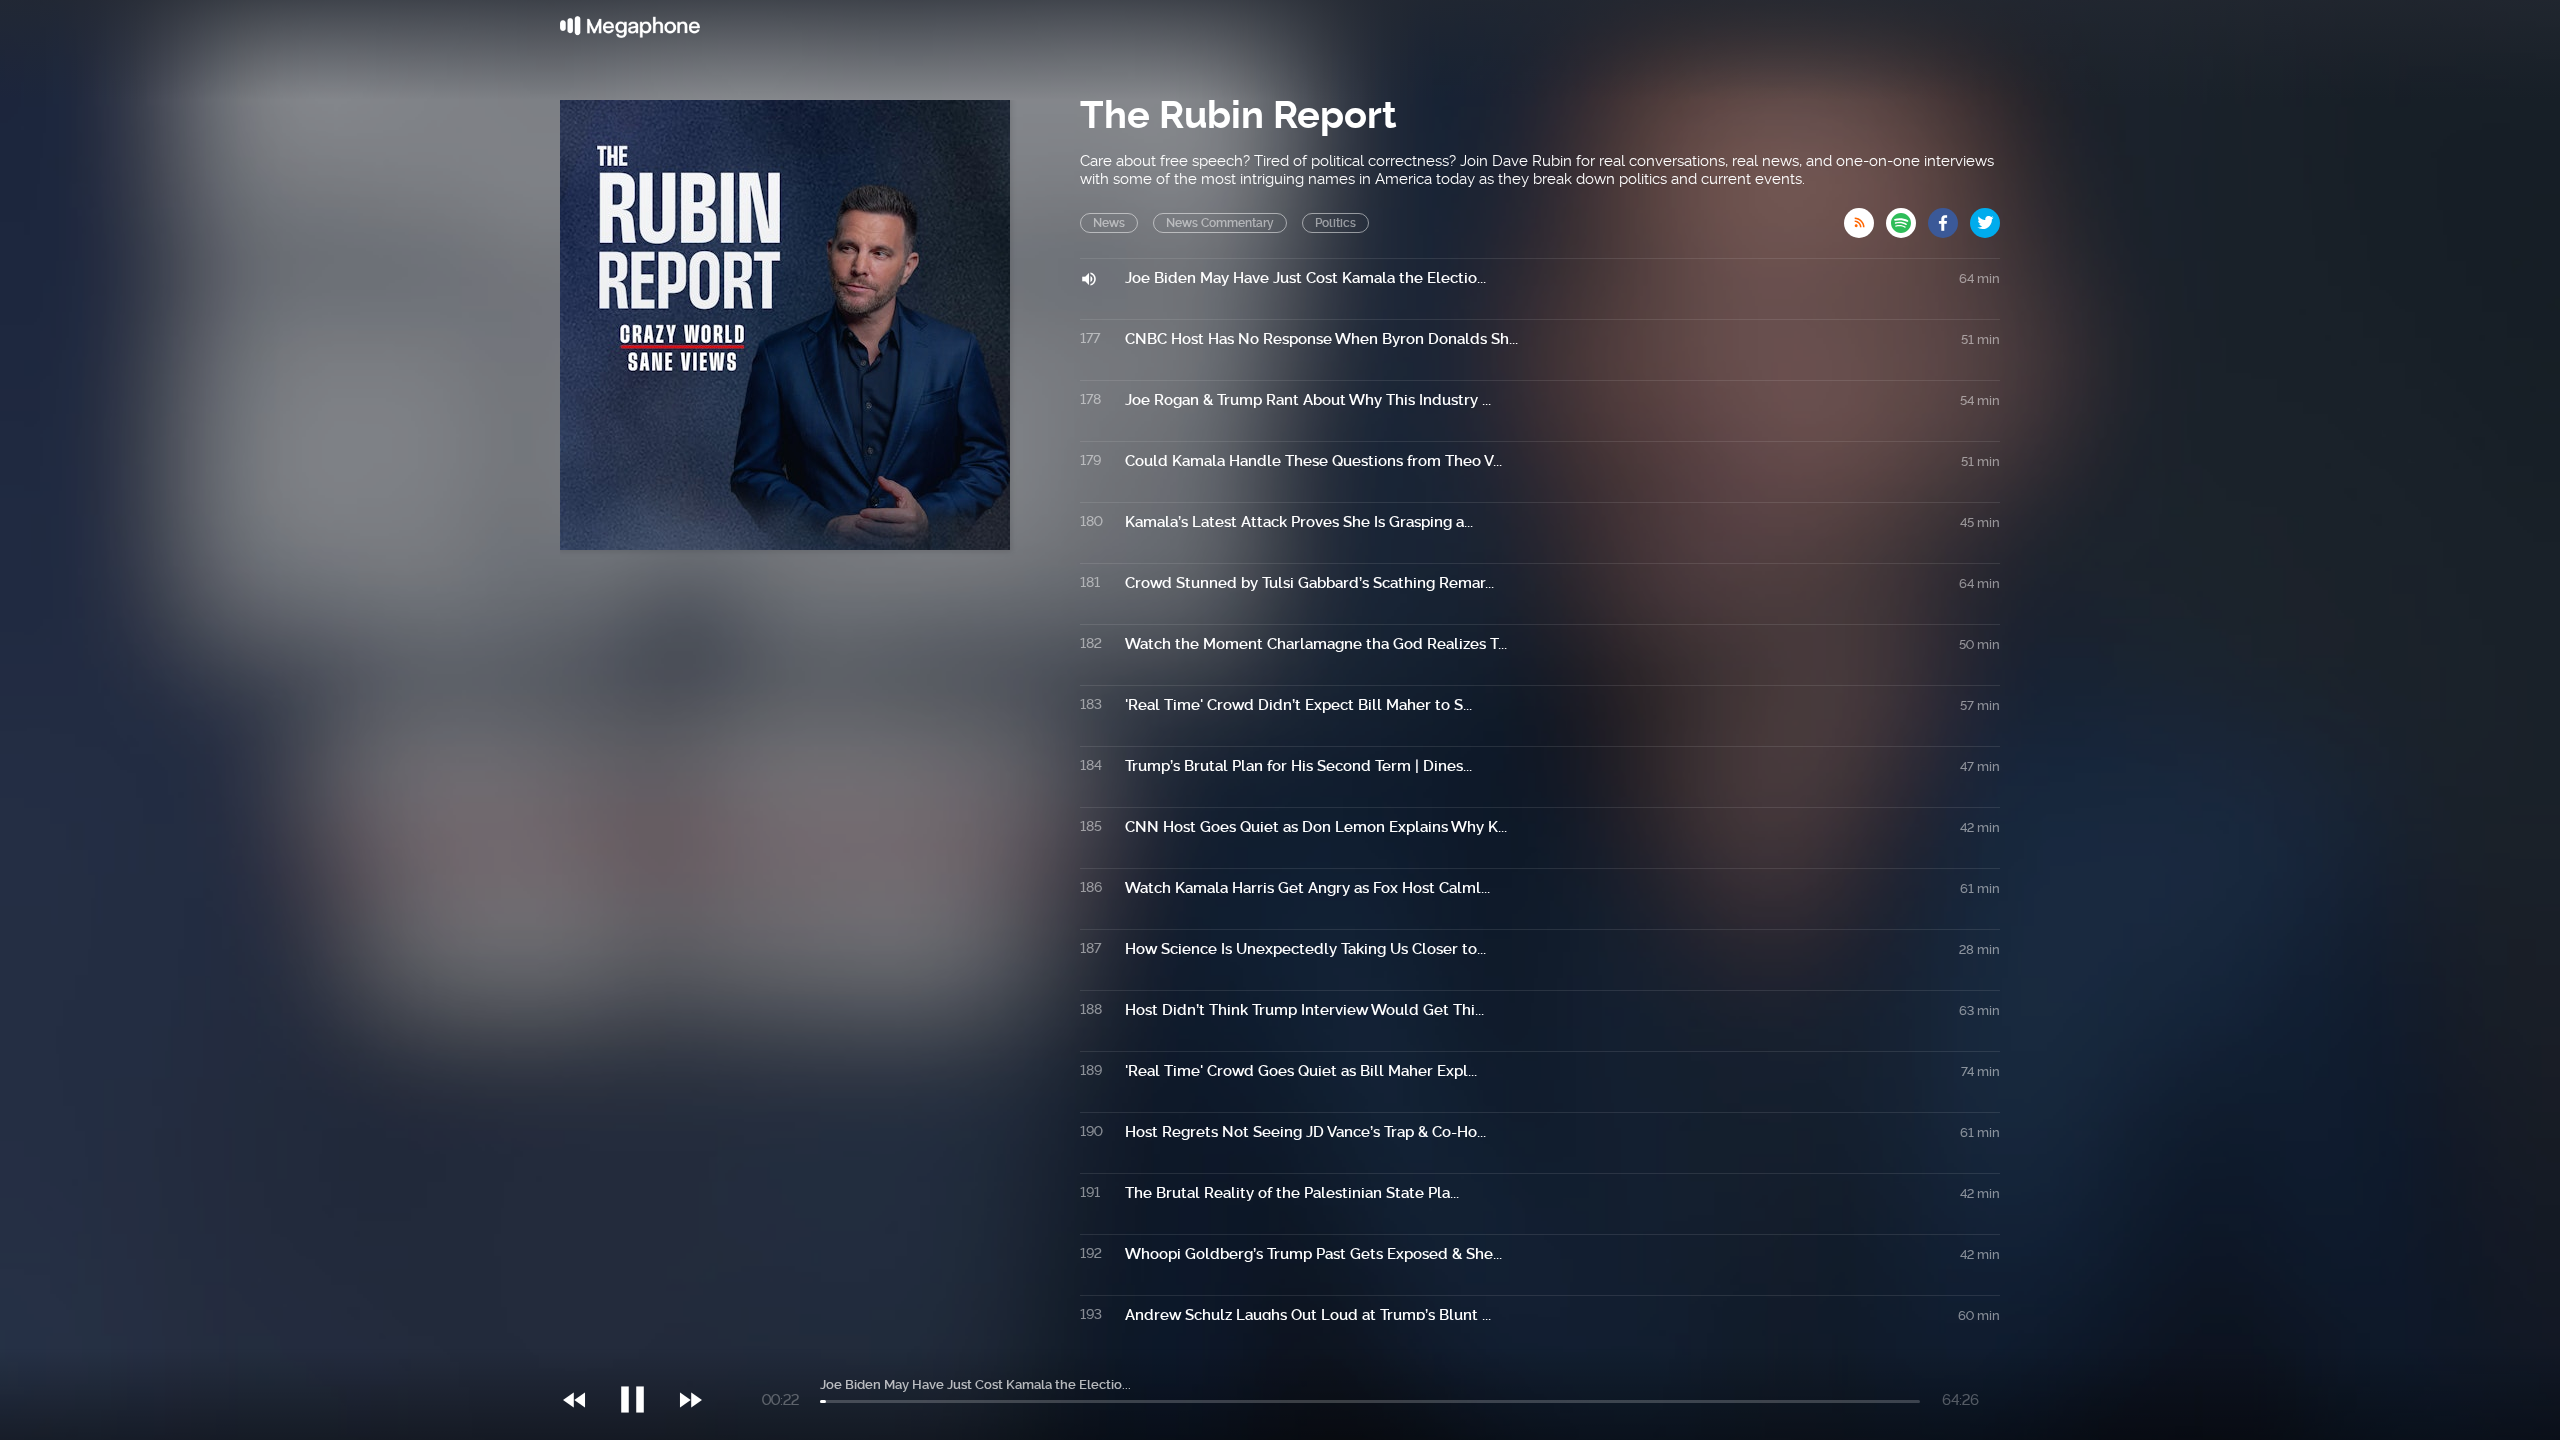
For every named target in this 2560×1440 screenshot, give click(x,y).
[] (642, 1359)
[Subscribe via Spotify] (1907, 217)
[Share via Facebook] (1949, 217)
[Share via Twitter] (1985, 217)
